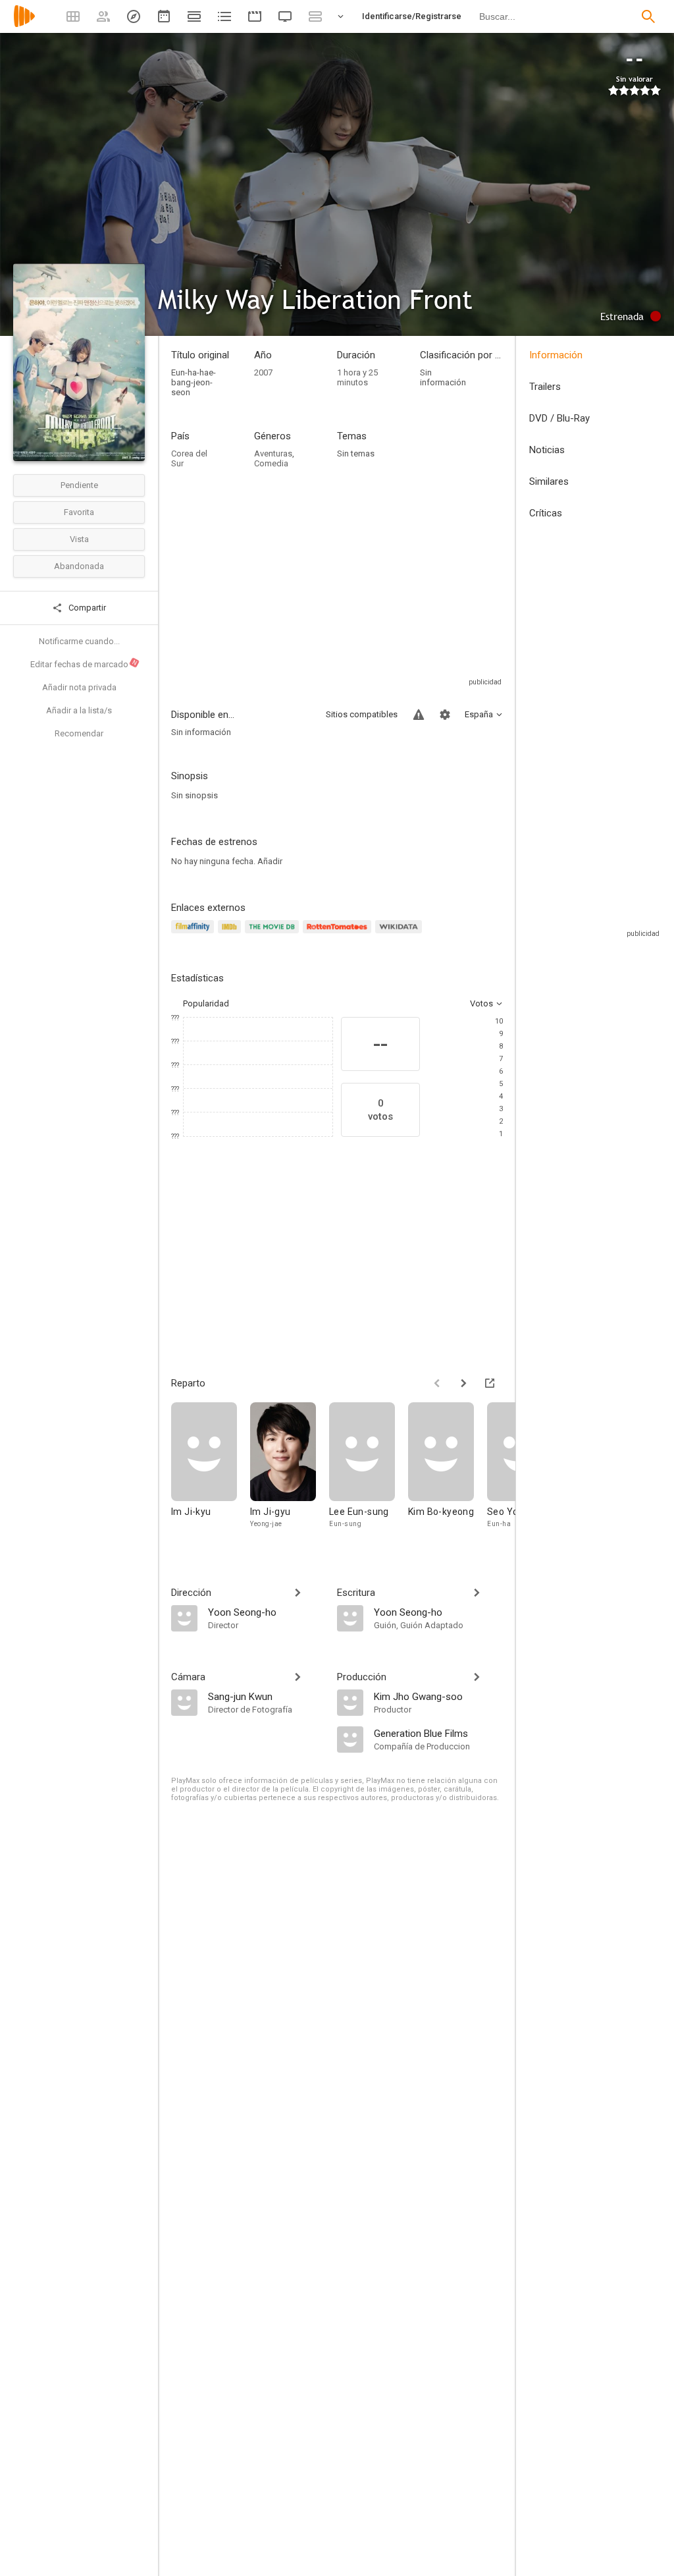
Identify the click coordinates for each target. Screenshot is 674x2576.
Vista (79, 539)
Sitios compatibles (362, 714)
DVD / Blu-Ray (559, 418)
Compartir (86, 608)
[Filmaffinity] (194, 934)
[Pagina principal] (24, 25)
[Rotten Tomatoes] (339, 934)
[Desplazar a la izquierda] (437, 1383)
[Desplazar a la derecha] (463, 1383)
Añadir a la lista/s (79, 710)
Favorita (79, 512)
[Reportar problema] (419, 715)
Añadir (270, 861)
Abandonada (79, 566)
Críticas (546, 513)
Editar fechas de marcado (84, 664)
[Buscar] (648, 16)
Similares (549, 481)
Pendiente (79, 485)
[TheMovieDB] (274, 934)
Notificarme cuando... (79, 641)
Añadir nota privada (79, 687)
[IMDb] (231, 934)
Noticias (547, 450)
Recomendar (79, 733)
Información (556, 355)
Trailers (545, 387)
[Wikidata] (400, 934)
